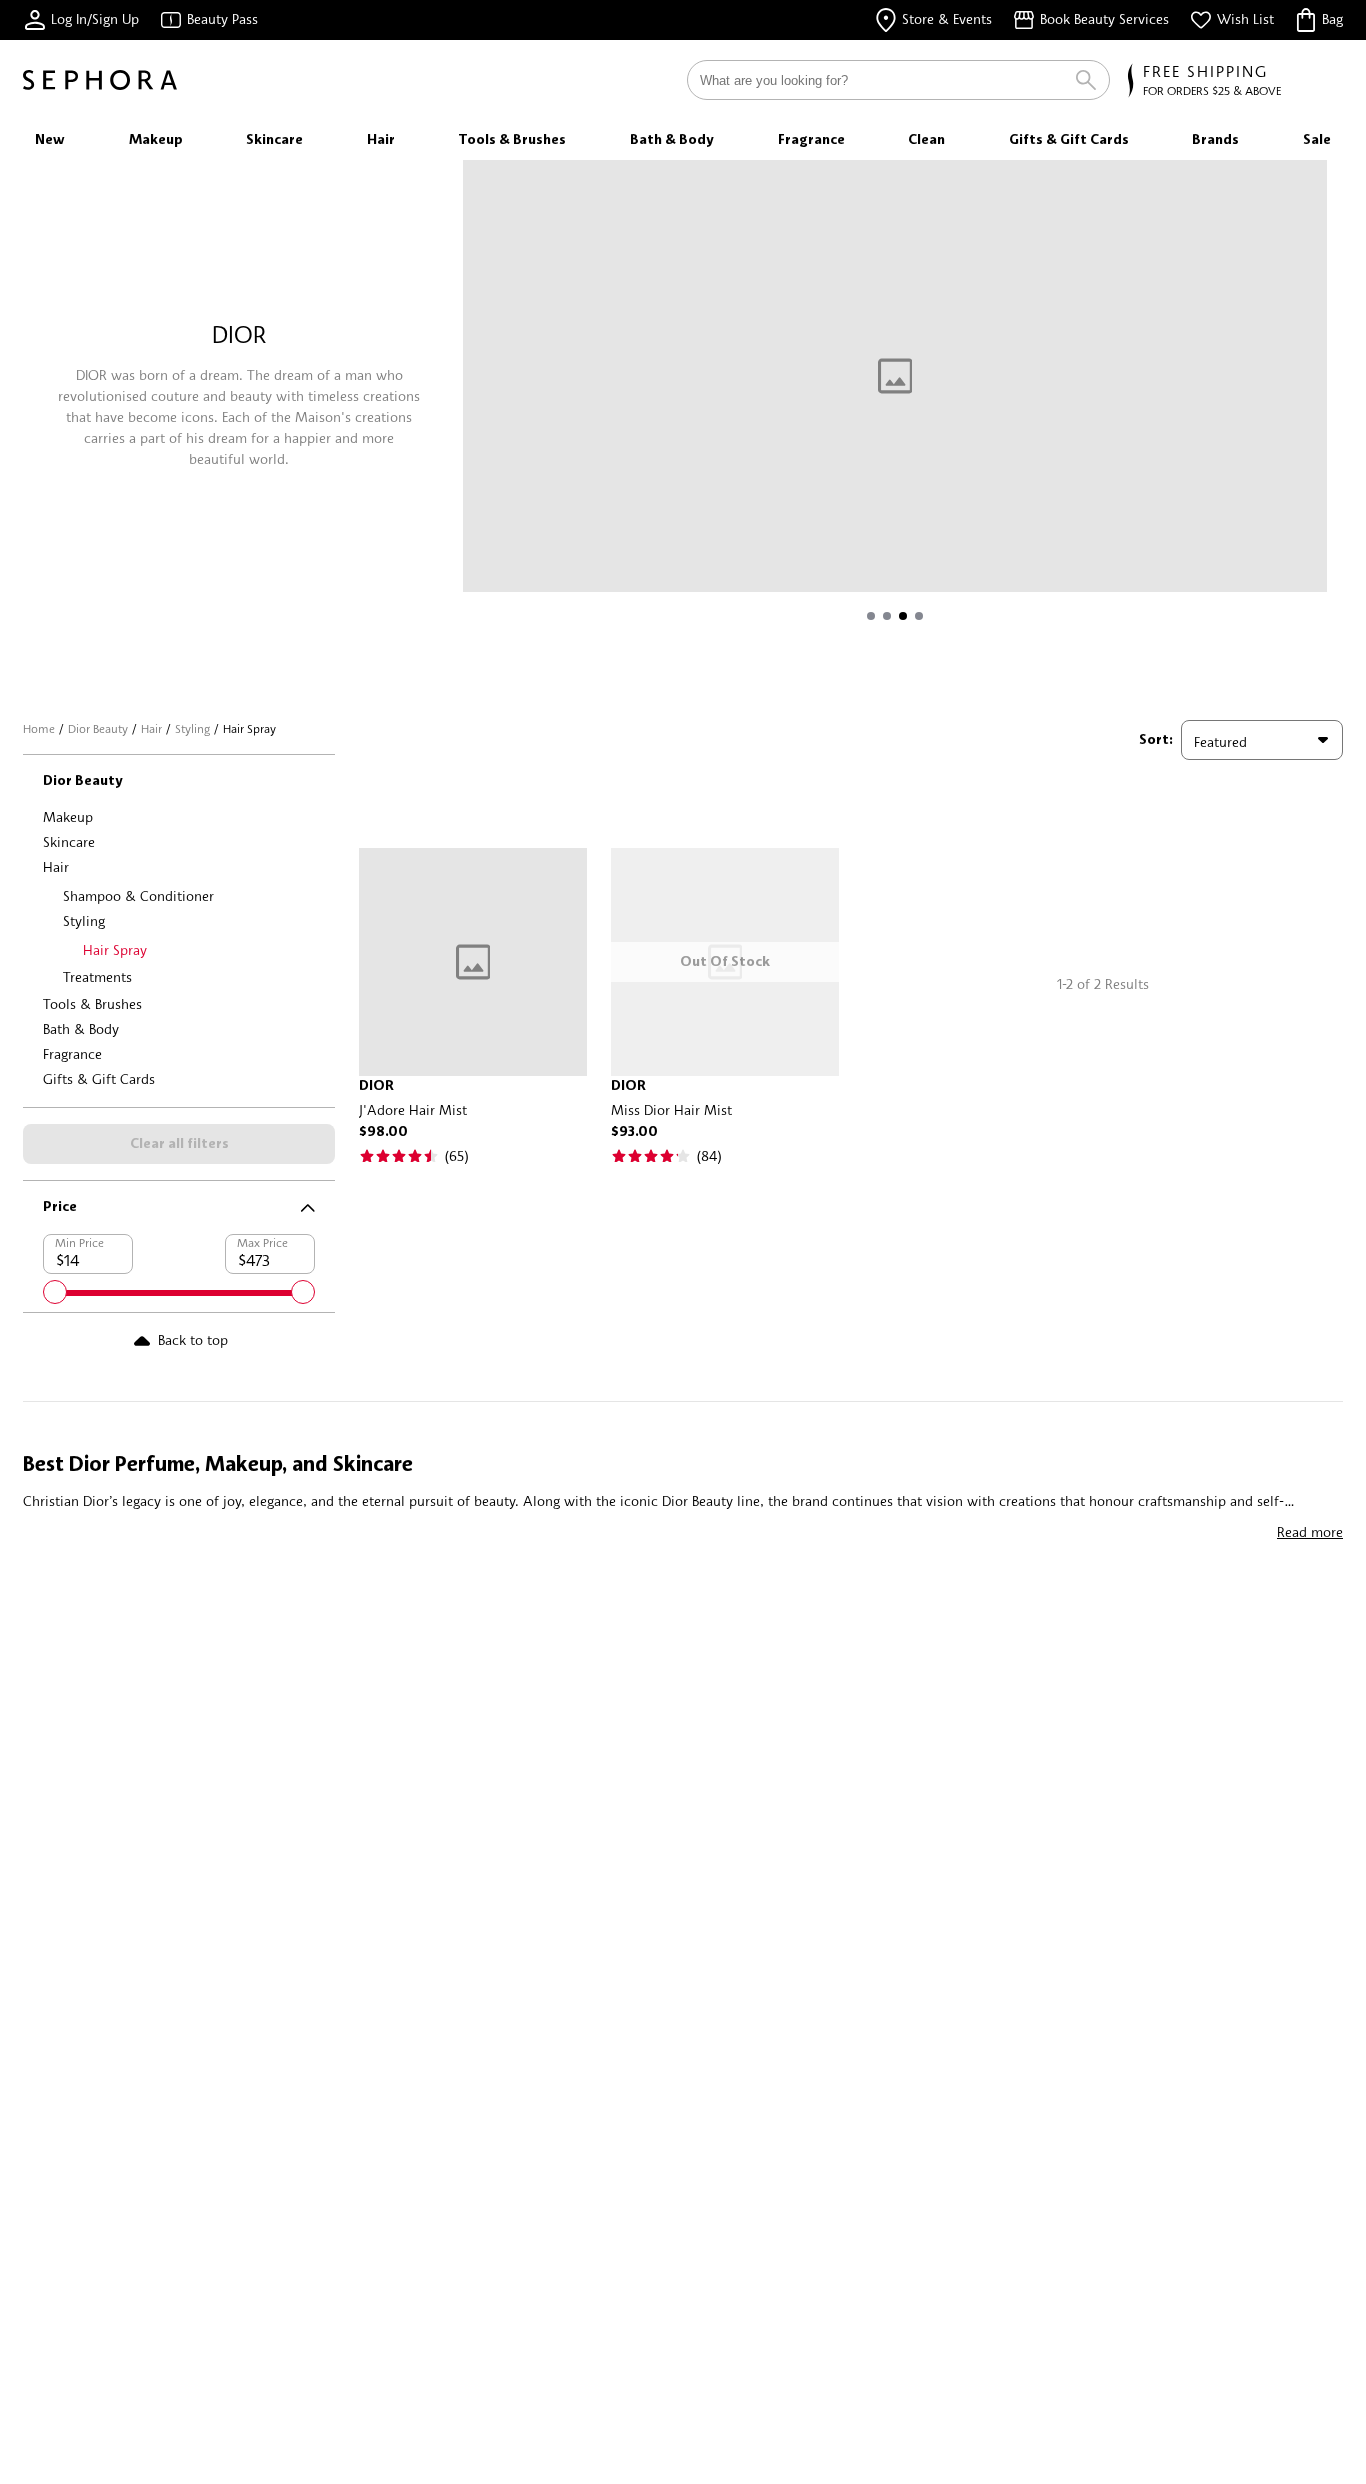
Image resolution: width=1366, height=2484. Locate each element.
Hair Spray (115, 949)
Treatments (97, 976)
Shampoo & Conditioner (138, 895)
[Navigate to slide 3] (903, 616)
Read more (1310, 1531)
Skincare (69, 841)
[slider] (55, 1292)
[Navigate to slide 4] (919, 616)
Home (39, 728)
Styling (192, 728)
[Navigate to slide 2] (887, 616)
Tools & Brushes (92, 1003)
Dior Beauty (98, 728)
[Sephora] (100, 80)
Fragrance (72, 1053)
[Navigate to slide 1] (871, 616)
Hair (151, 728)
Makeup (68, 816)
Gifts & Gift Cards (99, 1078)
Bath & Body (81, 1028)
